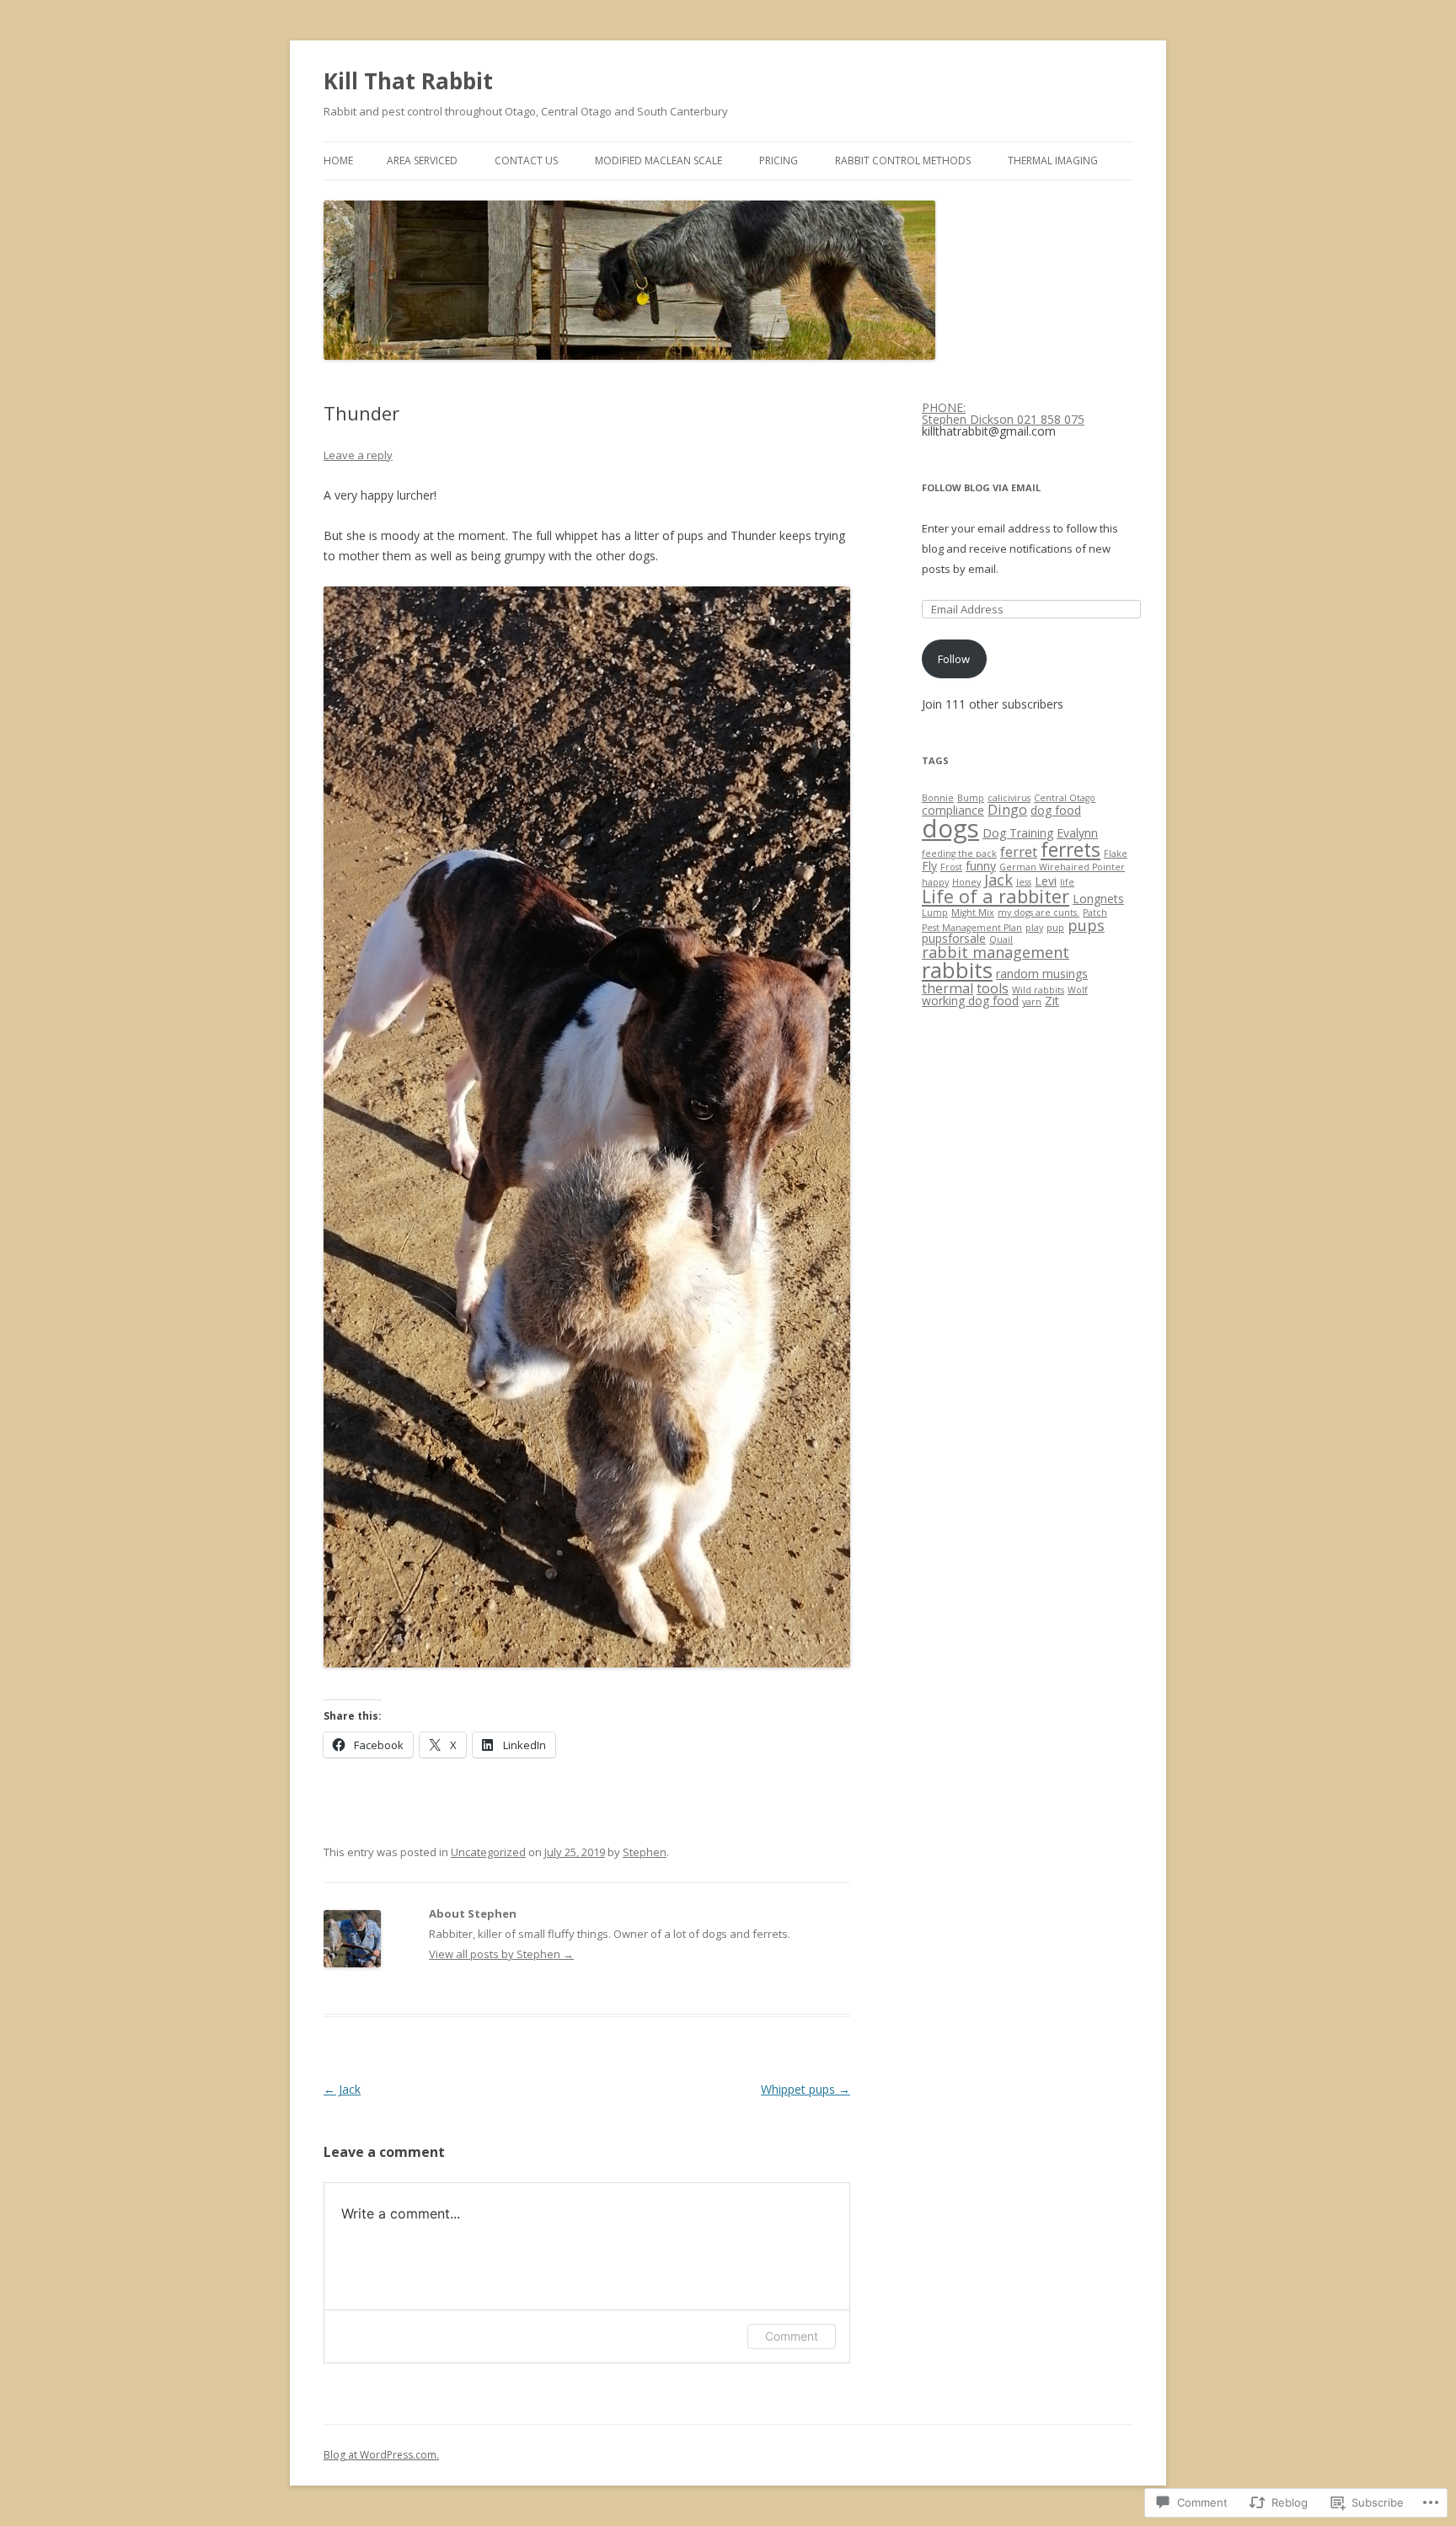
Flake (1116, 854)
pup (1055, 928)
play (1034, 928)
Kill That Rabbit (408, 81)
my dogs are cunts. (1038, 912)
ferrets (1071, 850)
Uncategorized (488, 1852)
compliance (953, 810)
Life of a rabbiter (996, 896)
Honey (966, 882)
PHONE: (944, 407)
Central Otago (1065, 798)
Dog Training (1018, 833)
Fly (929, 866)
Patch (1095, 912)
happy (935, 882)
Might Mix (973, 912)
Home (338, 161)
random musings (1042, 974)
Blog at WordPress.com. (381, 2455)
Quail (1001, 939)
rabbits (957, 970)
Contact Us (526, 161)
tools (993, 988)
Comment (792, 2336)
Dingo (1007, 810)
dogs (950, 828)
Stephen (645, 1852)
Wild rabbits (1038, 990)
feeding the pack (959, 854)
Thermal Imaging (1053, 161)
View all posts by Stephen (501, 1954)
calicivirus (1009, 798)
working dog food (970, 1001)
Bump (971, 798)
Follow (954, 659)
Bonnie (938, 798)
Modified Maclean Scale (658, 161)
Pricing (779, 161)
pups (1086, 925)
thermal (947, 988)
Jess (1024, 882)
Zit (1052, 1001)
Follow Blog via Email (981, 487)
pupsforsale (954, 938)
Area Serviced (422, 161)
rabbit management (996, 952)
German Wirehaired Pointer (1062, 867)
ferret (1019, 852)
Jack (342, 2089)
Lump (935, 912)
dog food (1056, 810)
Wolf (1078, 990)
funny (981, 866)
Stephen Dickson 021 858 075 (1003, 419)
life (1067, 882)
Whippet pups (806, 2089)
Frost (951, 867)
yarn (1032, 1002)
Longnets (1098, 899)
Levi (1046, 881)
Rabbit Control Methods (903, 161)
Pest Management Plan (972, 928)
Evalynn (1077, 833)
